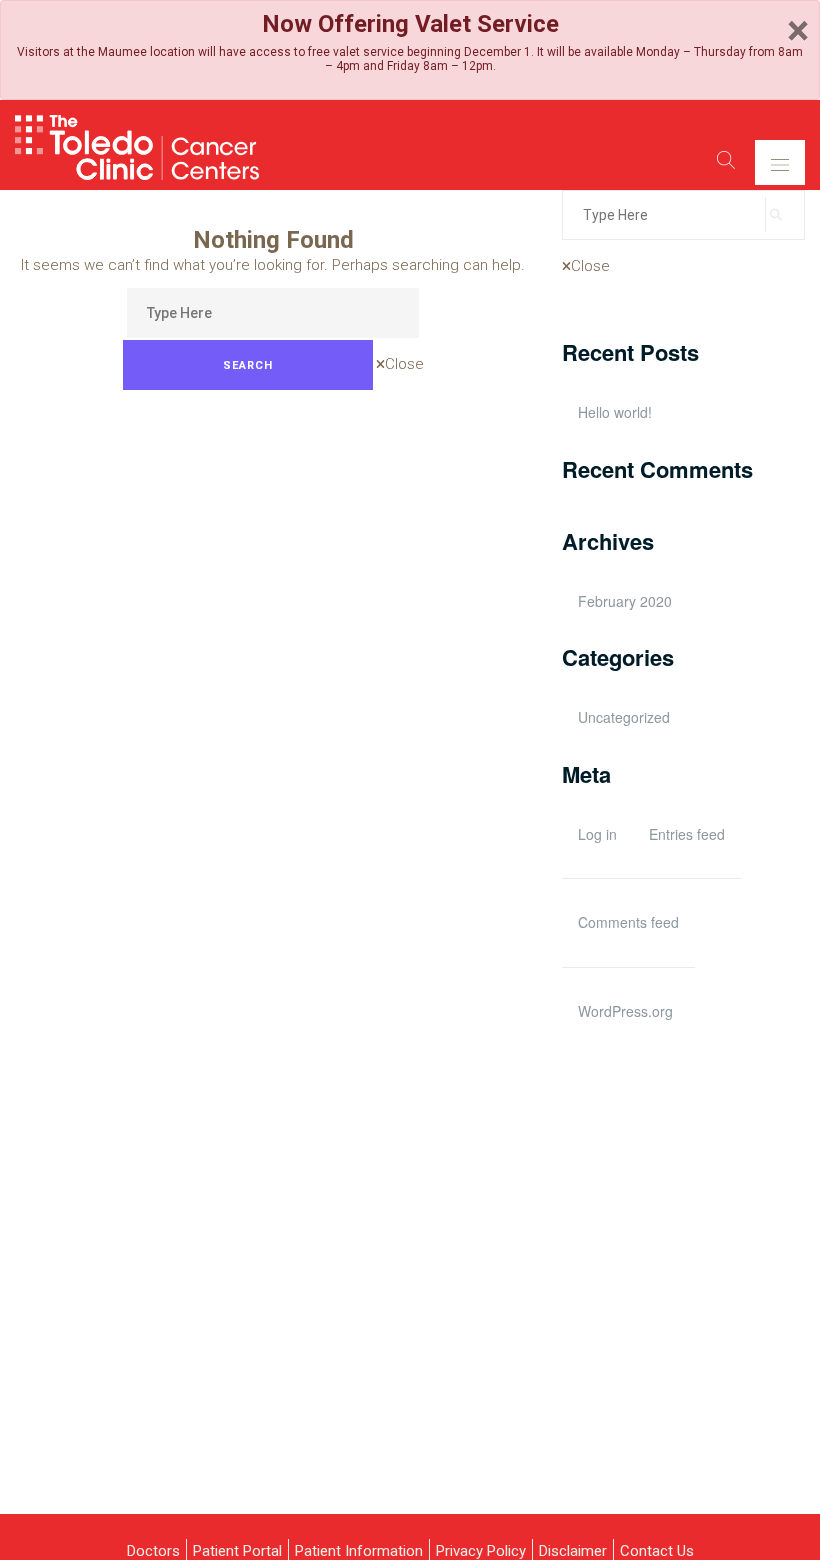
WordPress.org (625, 1011)
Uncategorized (624, 717)
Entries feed (687, 834)
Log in (597, 834)
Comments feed (628, 922)
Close (404, 364)
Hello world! (615, 412)
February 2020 (625, 601)
